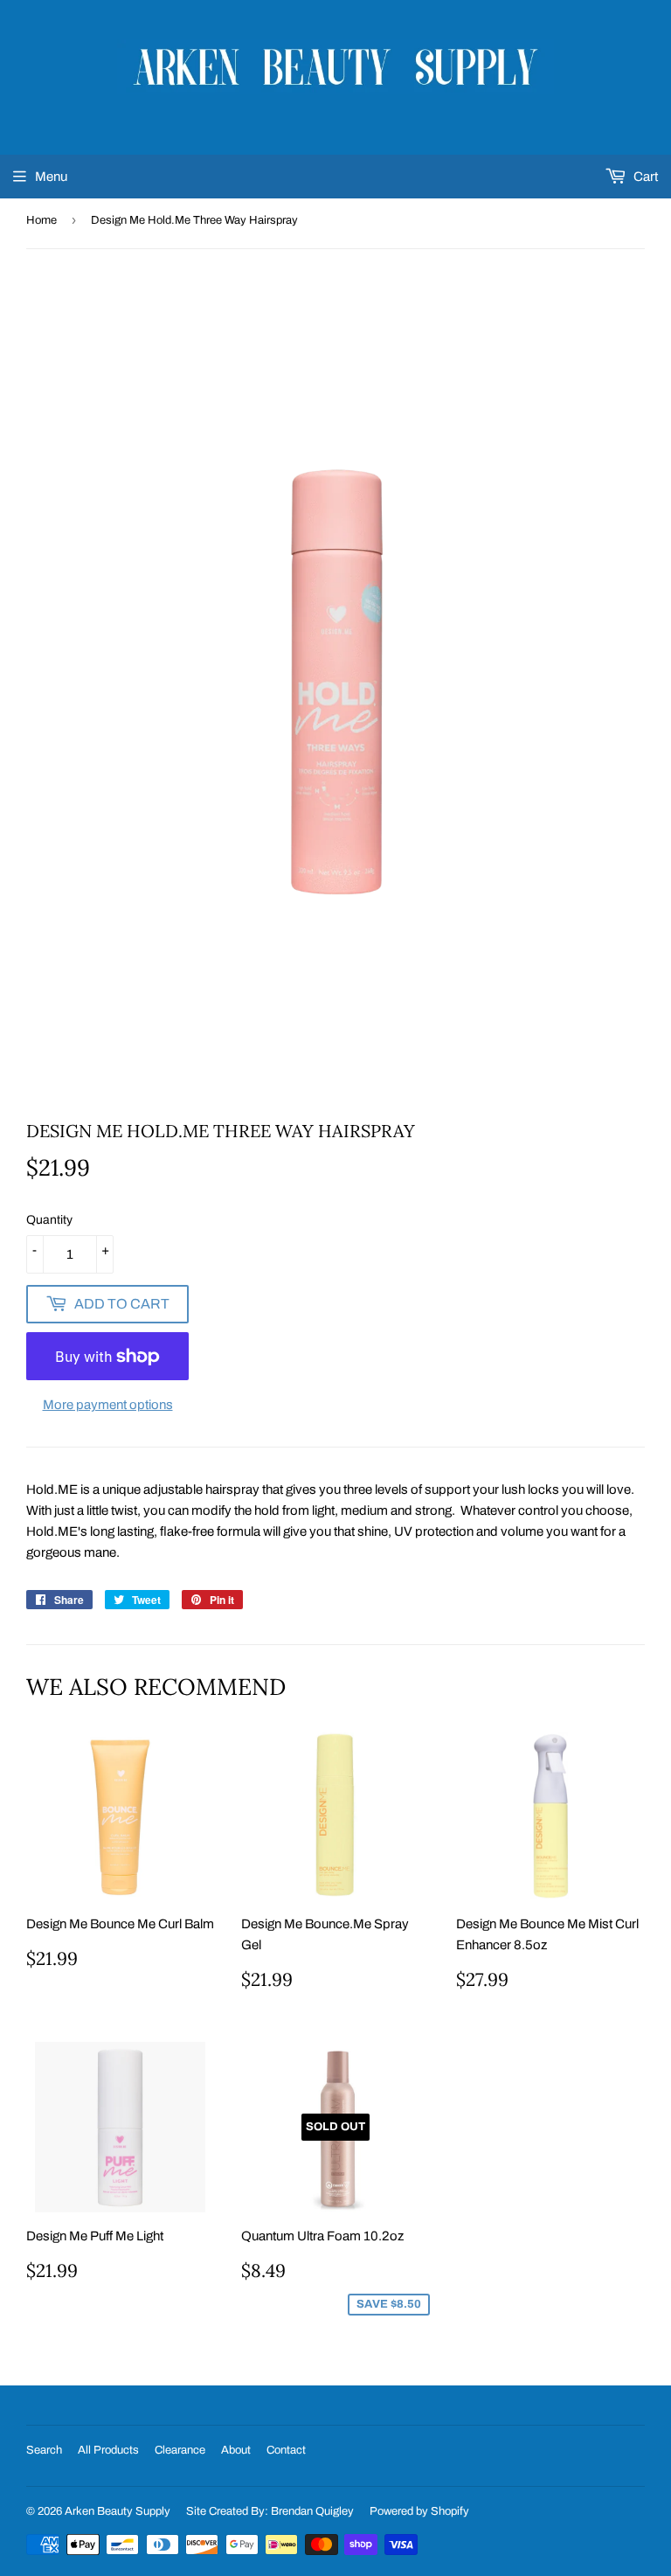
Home (42, 220)
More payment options (108, 1405)
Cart (644, 177)
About (236, 2450)
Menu (51, 177)
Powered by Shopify (419, 2511)
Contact (286, 2450)
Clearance (180, 2450)
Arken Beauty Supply (118, 2511)
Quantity (49, 1220)
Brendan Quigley (312, 2511)
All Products (108, 2450)
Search (44, 2450)
